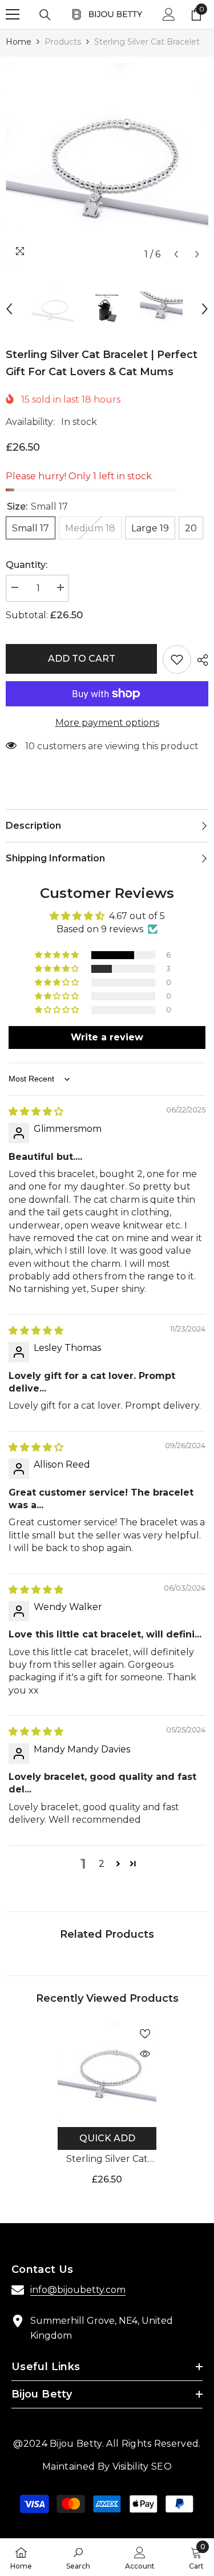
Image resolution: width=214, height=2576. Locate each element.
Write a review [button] (107, 1037)
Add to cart (82, 659)
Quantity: (27, 565)
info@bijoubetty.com (78, 2290)
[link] (78, 2557)
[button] (176, 254)
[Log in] (169, 14)
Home (19, 42)
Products (63, 42)
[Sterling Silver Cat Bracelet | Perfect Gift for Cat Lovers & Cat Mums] (107, 2072)
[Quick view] (145, 2054)
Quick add (107, 2138)
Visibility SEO (142, 2466)
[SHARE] (200, 660)
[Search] (45, 15)
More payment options (107, 723)
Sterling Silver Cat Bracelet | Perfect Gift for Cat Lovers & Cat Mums (107, 2160)
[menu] (13, 14)
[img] (36, 1112)
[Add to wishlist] (177, 659)
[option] (107, 164)
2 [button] (102, 1864)
